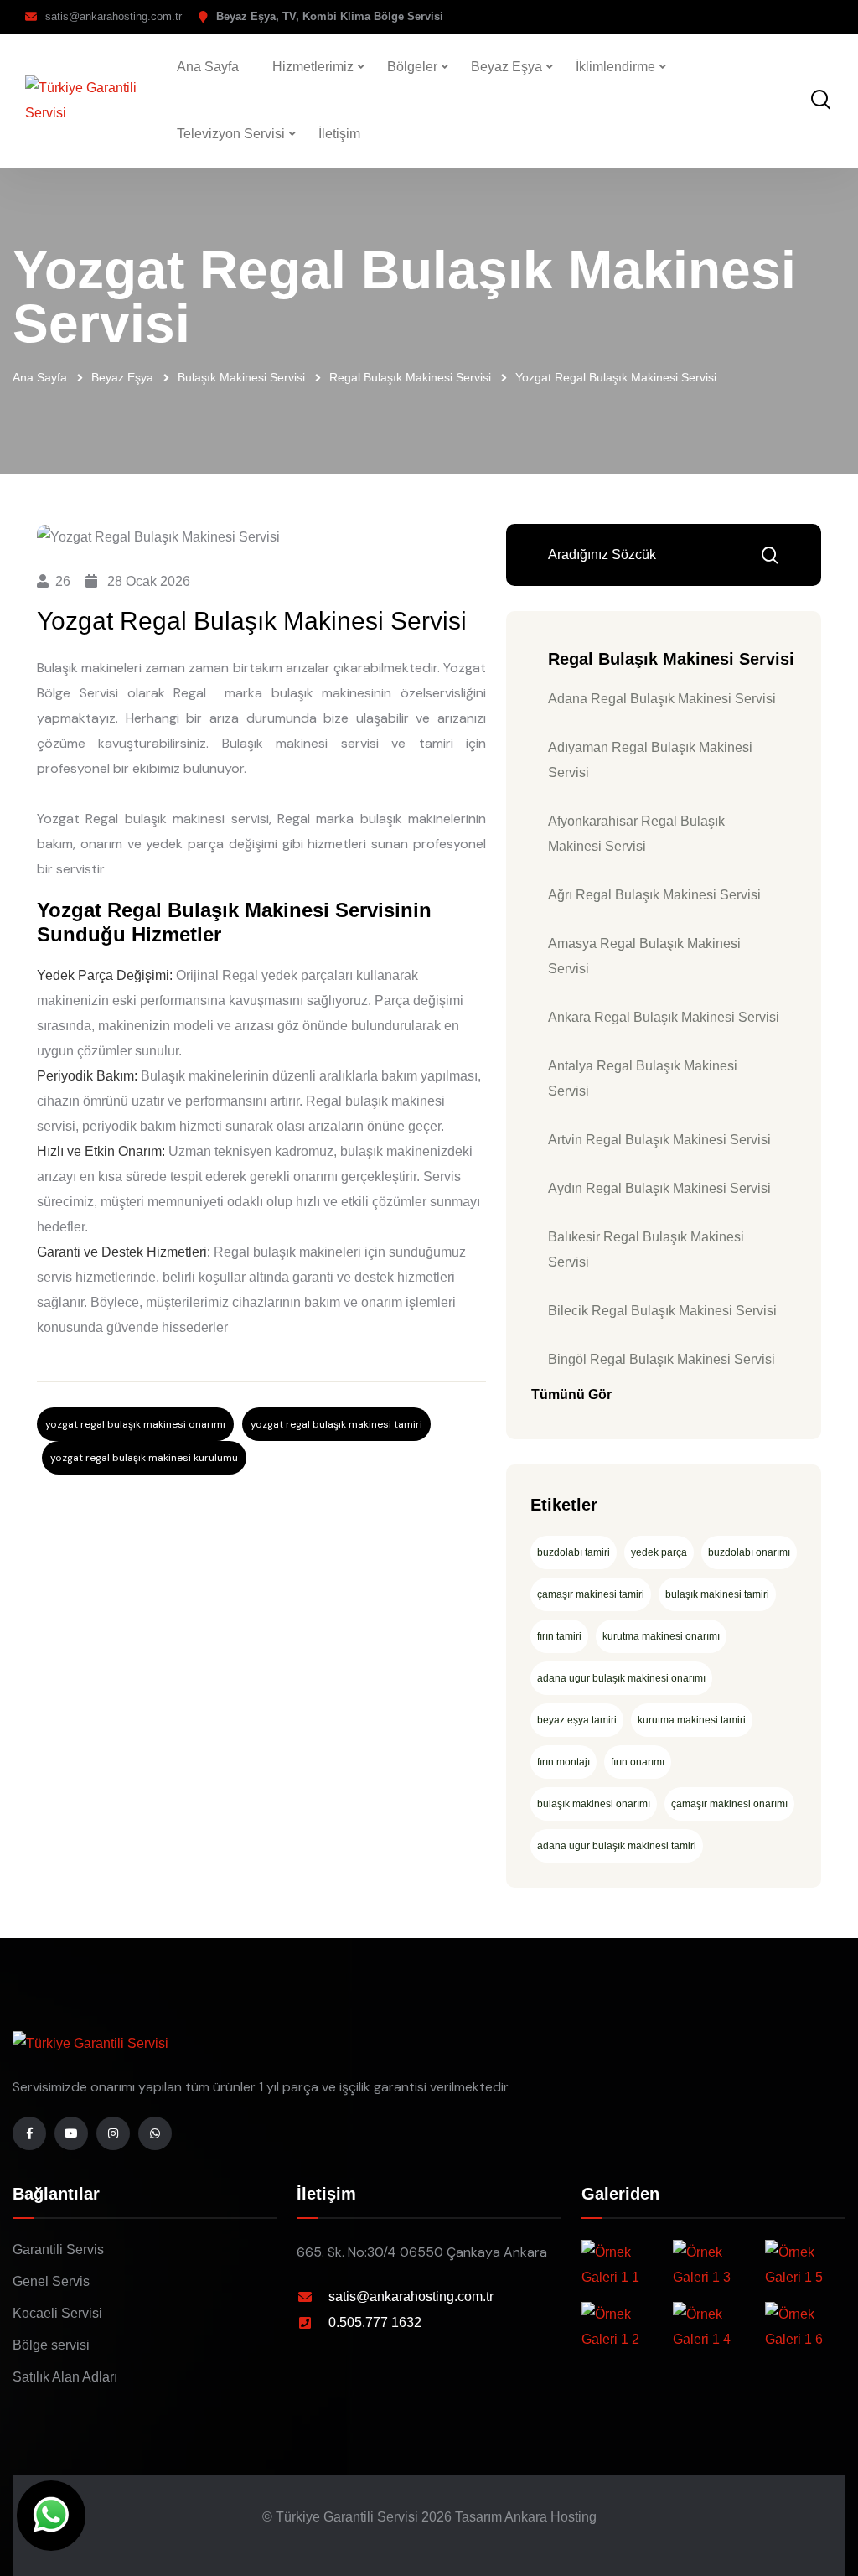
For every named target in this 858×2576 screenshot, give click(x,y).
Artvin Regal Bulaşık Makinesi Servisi (659, 1140)
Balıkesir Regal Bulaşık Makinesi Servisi (646, 1249)
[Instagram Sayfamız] (113, 2133)
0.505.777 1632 (375, 2322)
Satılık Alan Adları (65, 2377)
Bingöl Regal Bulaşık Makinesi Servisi (662, 1359)
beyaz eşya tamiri (577, 1720)
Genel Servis (51, 2281)
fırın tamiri (559, 1636)
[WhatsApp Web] (51, 2516)
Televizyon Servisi (231, 134)
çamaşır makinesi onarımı (729, 1804)
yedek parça (659, 1552)
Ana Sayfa (208, 67)
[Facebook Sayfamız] (29, 2133)
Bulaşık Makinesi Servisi (241, 377)
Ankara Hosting (550, 2517)
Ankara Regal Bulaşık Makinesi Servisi (664, 1017)
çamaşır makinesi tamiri (591, 1594)
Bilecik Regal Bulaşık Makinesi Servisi (662, 1311)
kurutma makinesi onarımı (661, 1636)
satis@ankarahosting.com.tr (114, 16)
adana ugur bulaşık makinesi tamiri (617, 1846)
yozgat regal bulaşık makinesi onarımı (135, 1424)
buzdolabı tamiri (574, 1552)
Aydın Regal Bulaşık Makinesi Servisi (659, 1188)
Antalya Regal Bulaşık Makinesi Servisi (643, 1078)
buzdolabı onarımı (749, 1552)
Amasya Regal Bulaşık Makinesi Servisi (644, 956)
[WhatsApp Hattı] (155, 2133)
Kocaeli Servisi (57, 2313)
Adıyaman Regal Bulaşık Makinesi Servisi (650, 760)
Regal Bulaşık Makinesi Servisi (410, 377)
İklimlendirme (615, 67)
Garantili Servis (58, 2249)
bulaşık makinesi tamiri (717, 1594)
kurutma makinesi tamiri (692, 1720)
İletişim (339, 134)
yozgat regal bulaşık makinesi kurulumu (144, 1458)
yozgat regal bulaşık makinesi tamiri (336, 1424)
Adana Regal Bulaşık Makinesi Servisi (662, 699)
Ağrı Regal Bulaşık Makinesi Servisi (654, 895)
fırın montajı (563, 1762)
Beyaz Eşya (507, 67)
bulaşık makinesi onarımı (594, 1804)
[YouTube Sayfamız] (71, 2133)
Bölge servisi (51, 2345)
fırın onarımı (638, 1762)
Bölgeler (412, 67)
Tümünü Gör (571, 1394)
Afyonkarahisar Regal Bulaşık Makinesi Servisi (636, 834)
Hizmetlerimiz (313, 67)
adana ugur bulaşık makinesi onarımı (621, 1678)
